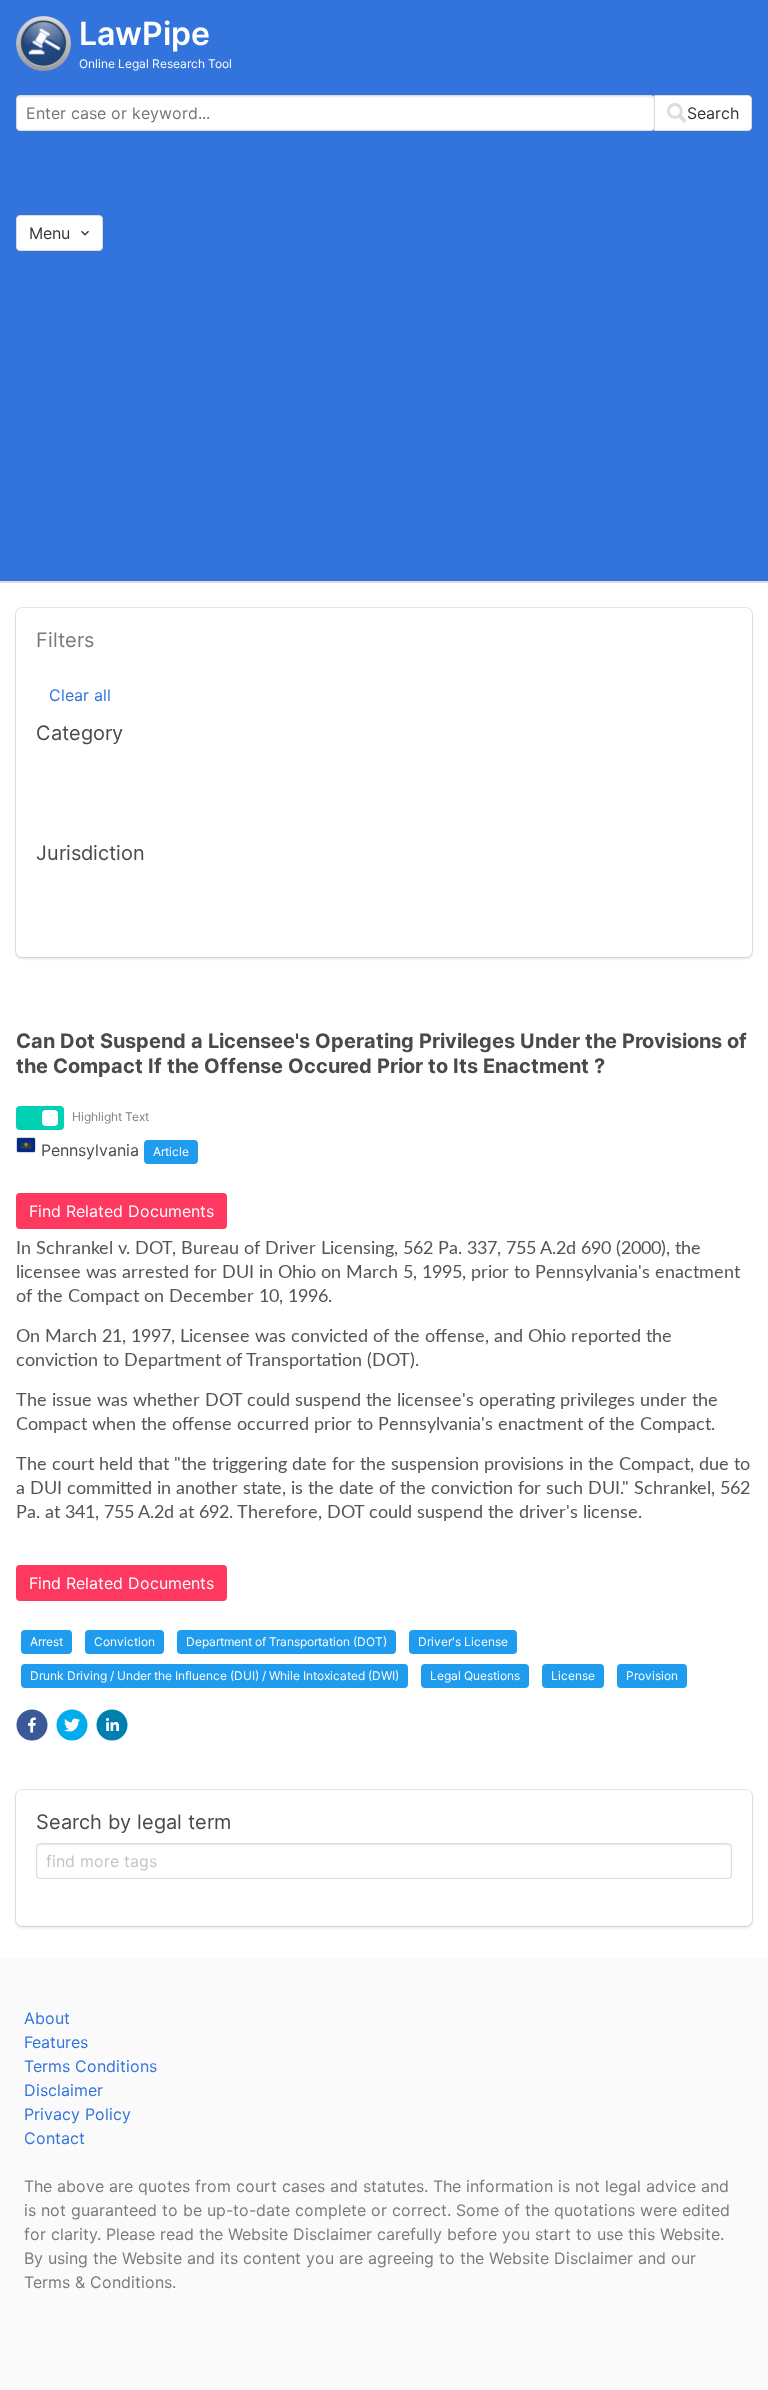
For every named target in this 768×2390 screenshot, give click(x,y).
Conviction (124, 1641)
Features (56, 2042)
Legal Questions (475, 1675)
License (573, 1675)
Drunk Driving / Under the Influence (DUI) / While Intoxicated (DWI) (214, 1675)
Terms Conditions (90, 2066)
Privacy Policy (77, 2114)
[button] (32, 1725)
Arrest (46, 1641)
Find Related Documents (121, 1211)
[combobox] (384, 113)
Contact (54, 2138)
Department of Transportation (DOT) (286, 1641)
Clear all (80, 695)
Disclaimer (63, 2090)
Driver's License (463, 1641)
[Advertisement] (384, 415)
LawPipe (144, 33)
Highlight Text (110, 1116)
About (47, 2018)
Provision (652, 1675)
